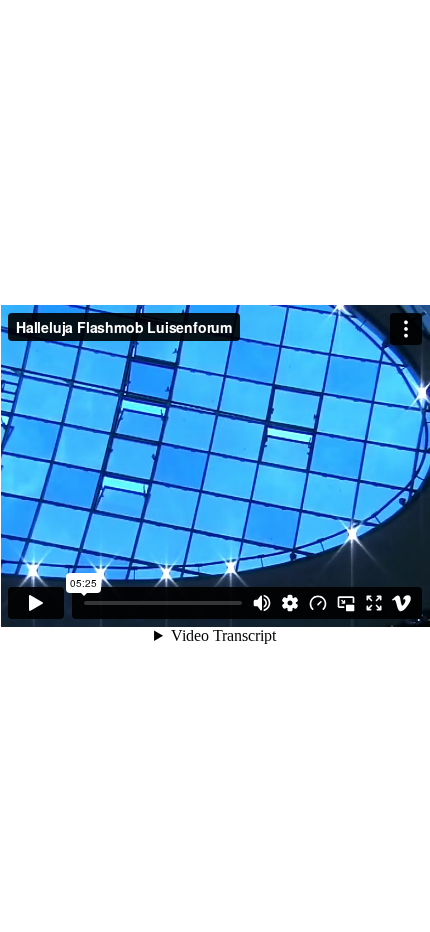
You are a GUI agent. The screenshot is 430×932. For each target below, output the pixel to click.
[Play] (36, 603)
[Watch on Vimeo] (402, 603)
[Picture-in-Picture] (346, 603)
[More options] (406, 329)
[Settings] (290, 603)
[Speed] (318, 603)
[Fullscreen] (374, 603)
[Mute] (262, 603)
